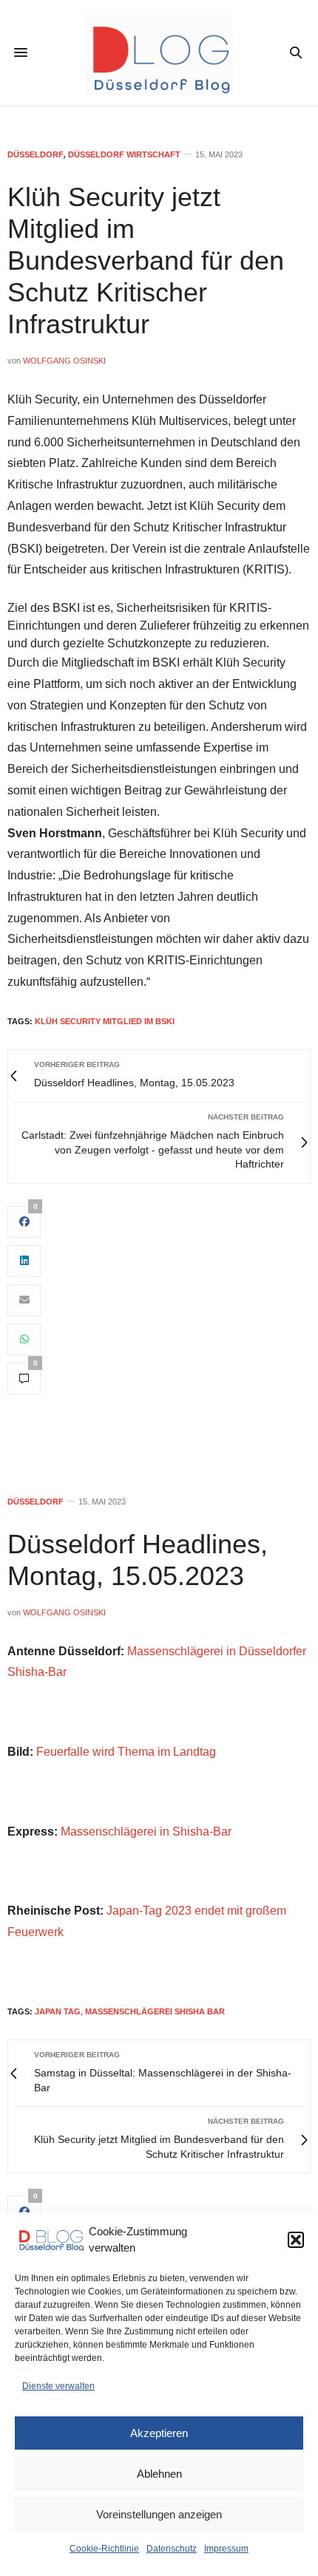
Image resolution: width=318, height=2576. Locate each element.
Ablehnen (159, 2474)
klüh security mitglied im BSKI (105, 1021)
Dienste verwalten (58, 2386)
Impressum (226, 2549)
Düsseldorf (35, 155)
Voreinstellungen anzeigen (159, 2514)
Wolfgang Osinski (64, 361)
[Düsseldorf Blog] (159, 53)
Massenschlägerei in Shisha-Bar (146, 1832)
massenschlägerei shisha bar (155, 2011)
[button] (296, 2240)
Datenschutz (172, 2549)
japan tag (58, 2011)
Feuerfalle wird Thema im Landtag (126, 1752)
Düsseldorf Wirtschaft (124, 155)
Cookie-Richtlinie (104, 2549)
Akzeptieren (159, 2433)
